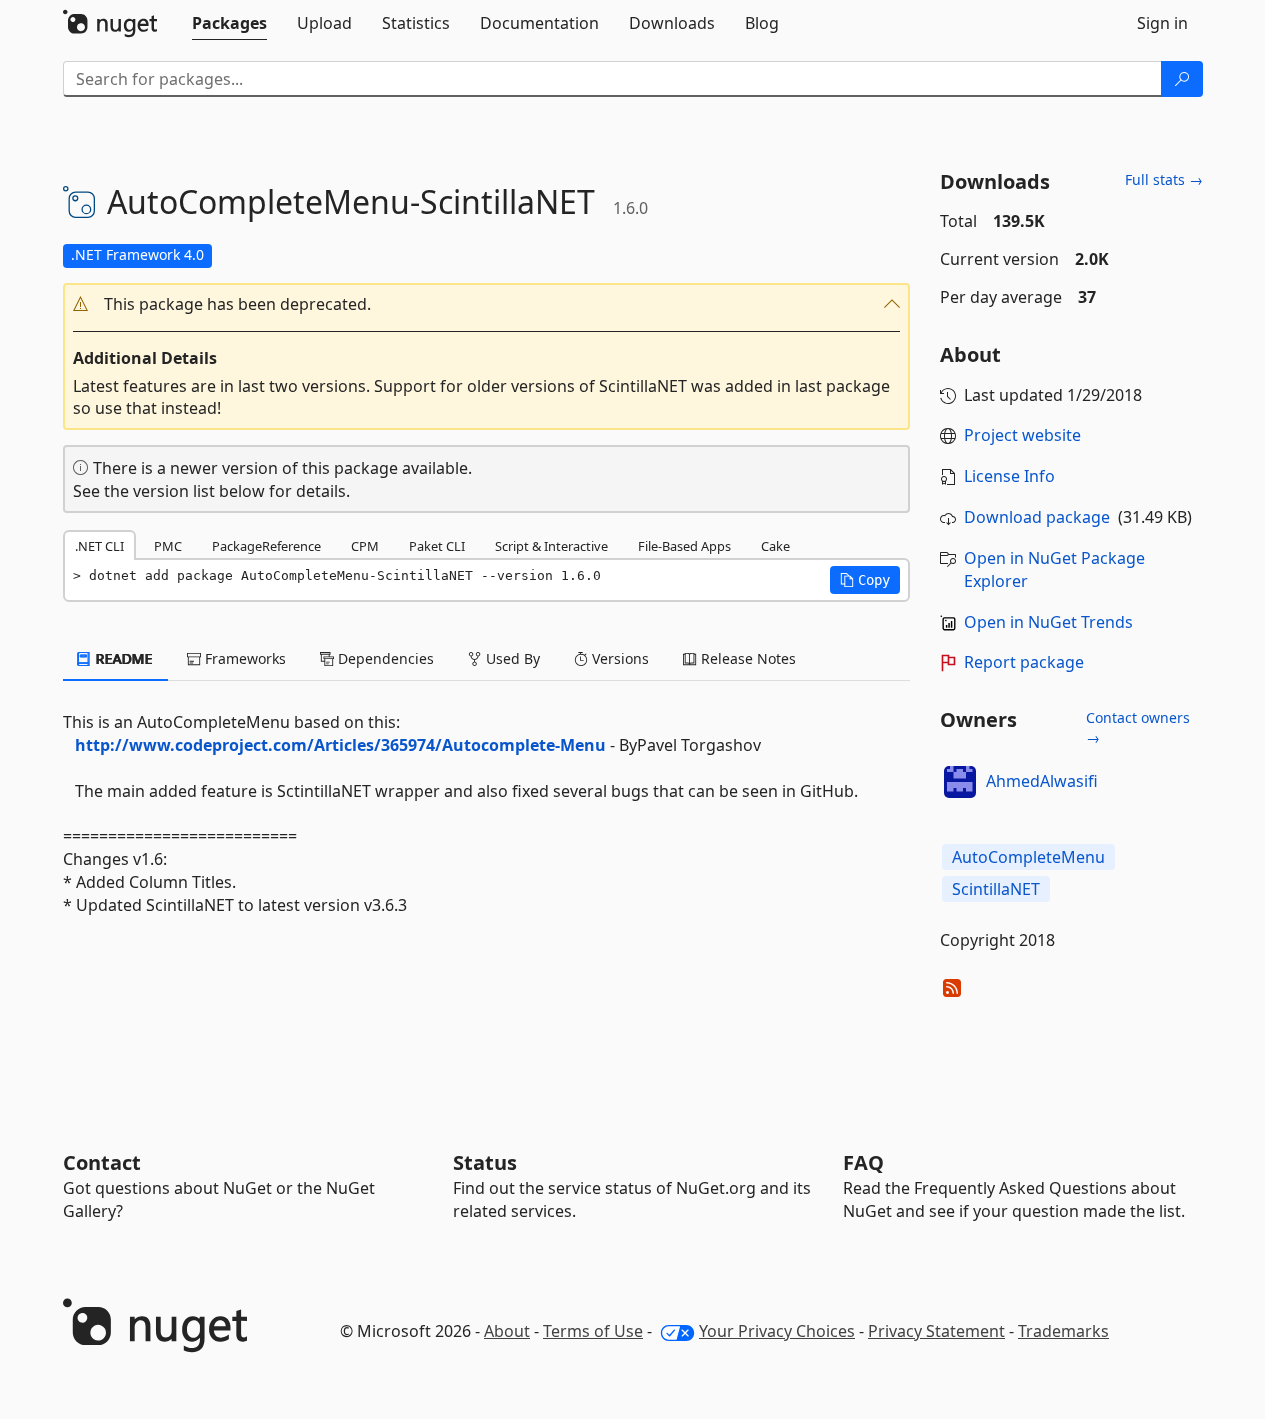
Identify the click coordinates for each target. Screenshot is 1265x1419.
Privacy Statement (936, 1331)
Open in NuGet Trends (1048, 622)
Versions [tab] (618, 658)
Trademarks (1063, 1331)
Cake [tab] (775, 546)
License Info (1009, 476)
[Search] (1182, 79)
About (507, 1331)
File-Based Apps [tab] (684, 546)
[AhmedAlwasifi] (960, 782)
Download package (1037, 517)
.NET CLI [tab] (99, 546)
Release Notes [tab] (746, 658)
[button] (487, 304)
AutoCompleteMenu (1028, 857)
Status (485, 1162)
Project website (1022, 435)
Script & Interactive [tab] (551, 546)
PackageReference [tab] (266, 546)
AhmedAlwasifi (1042, 781)
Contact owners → (1138, 727)
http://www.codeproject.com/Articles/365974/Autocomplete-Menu (340, 745)
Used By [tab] (511, 658)
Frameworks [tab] (243, 658)
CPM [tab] (365, 546)
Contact (102, 1162)
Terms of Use (593, 1331)
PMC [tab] (168, 546)
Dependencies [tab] (384, 658)
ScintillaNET (996, 889)
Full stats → (1164, 179)
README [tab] (122, 658)
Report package (1024, 662)
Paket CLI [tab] (437, 546)
